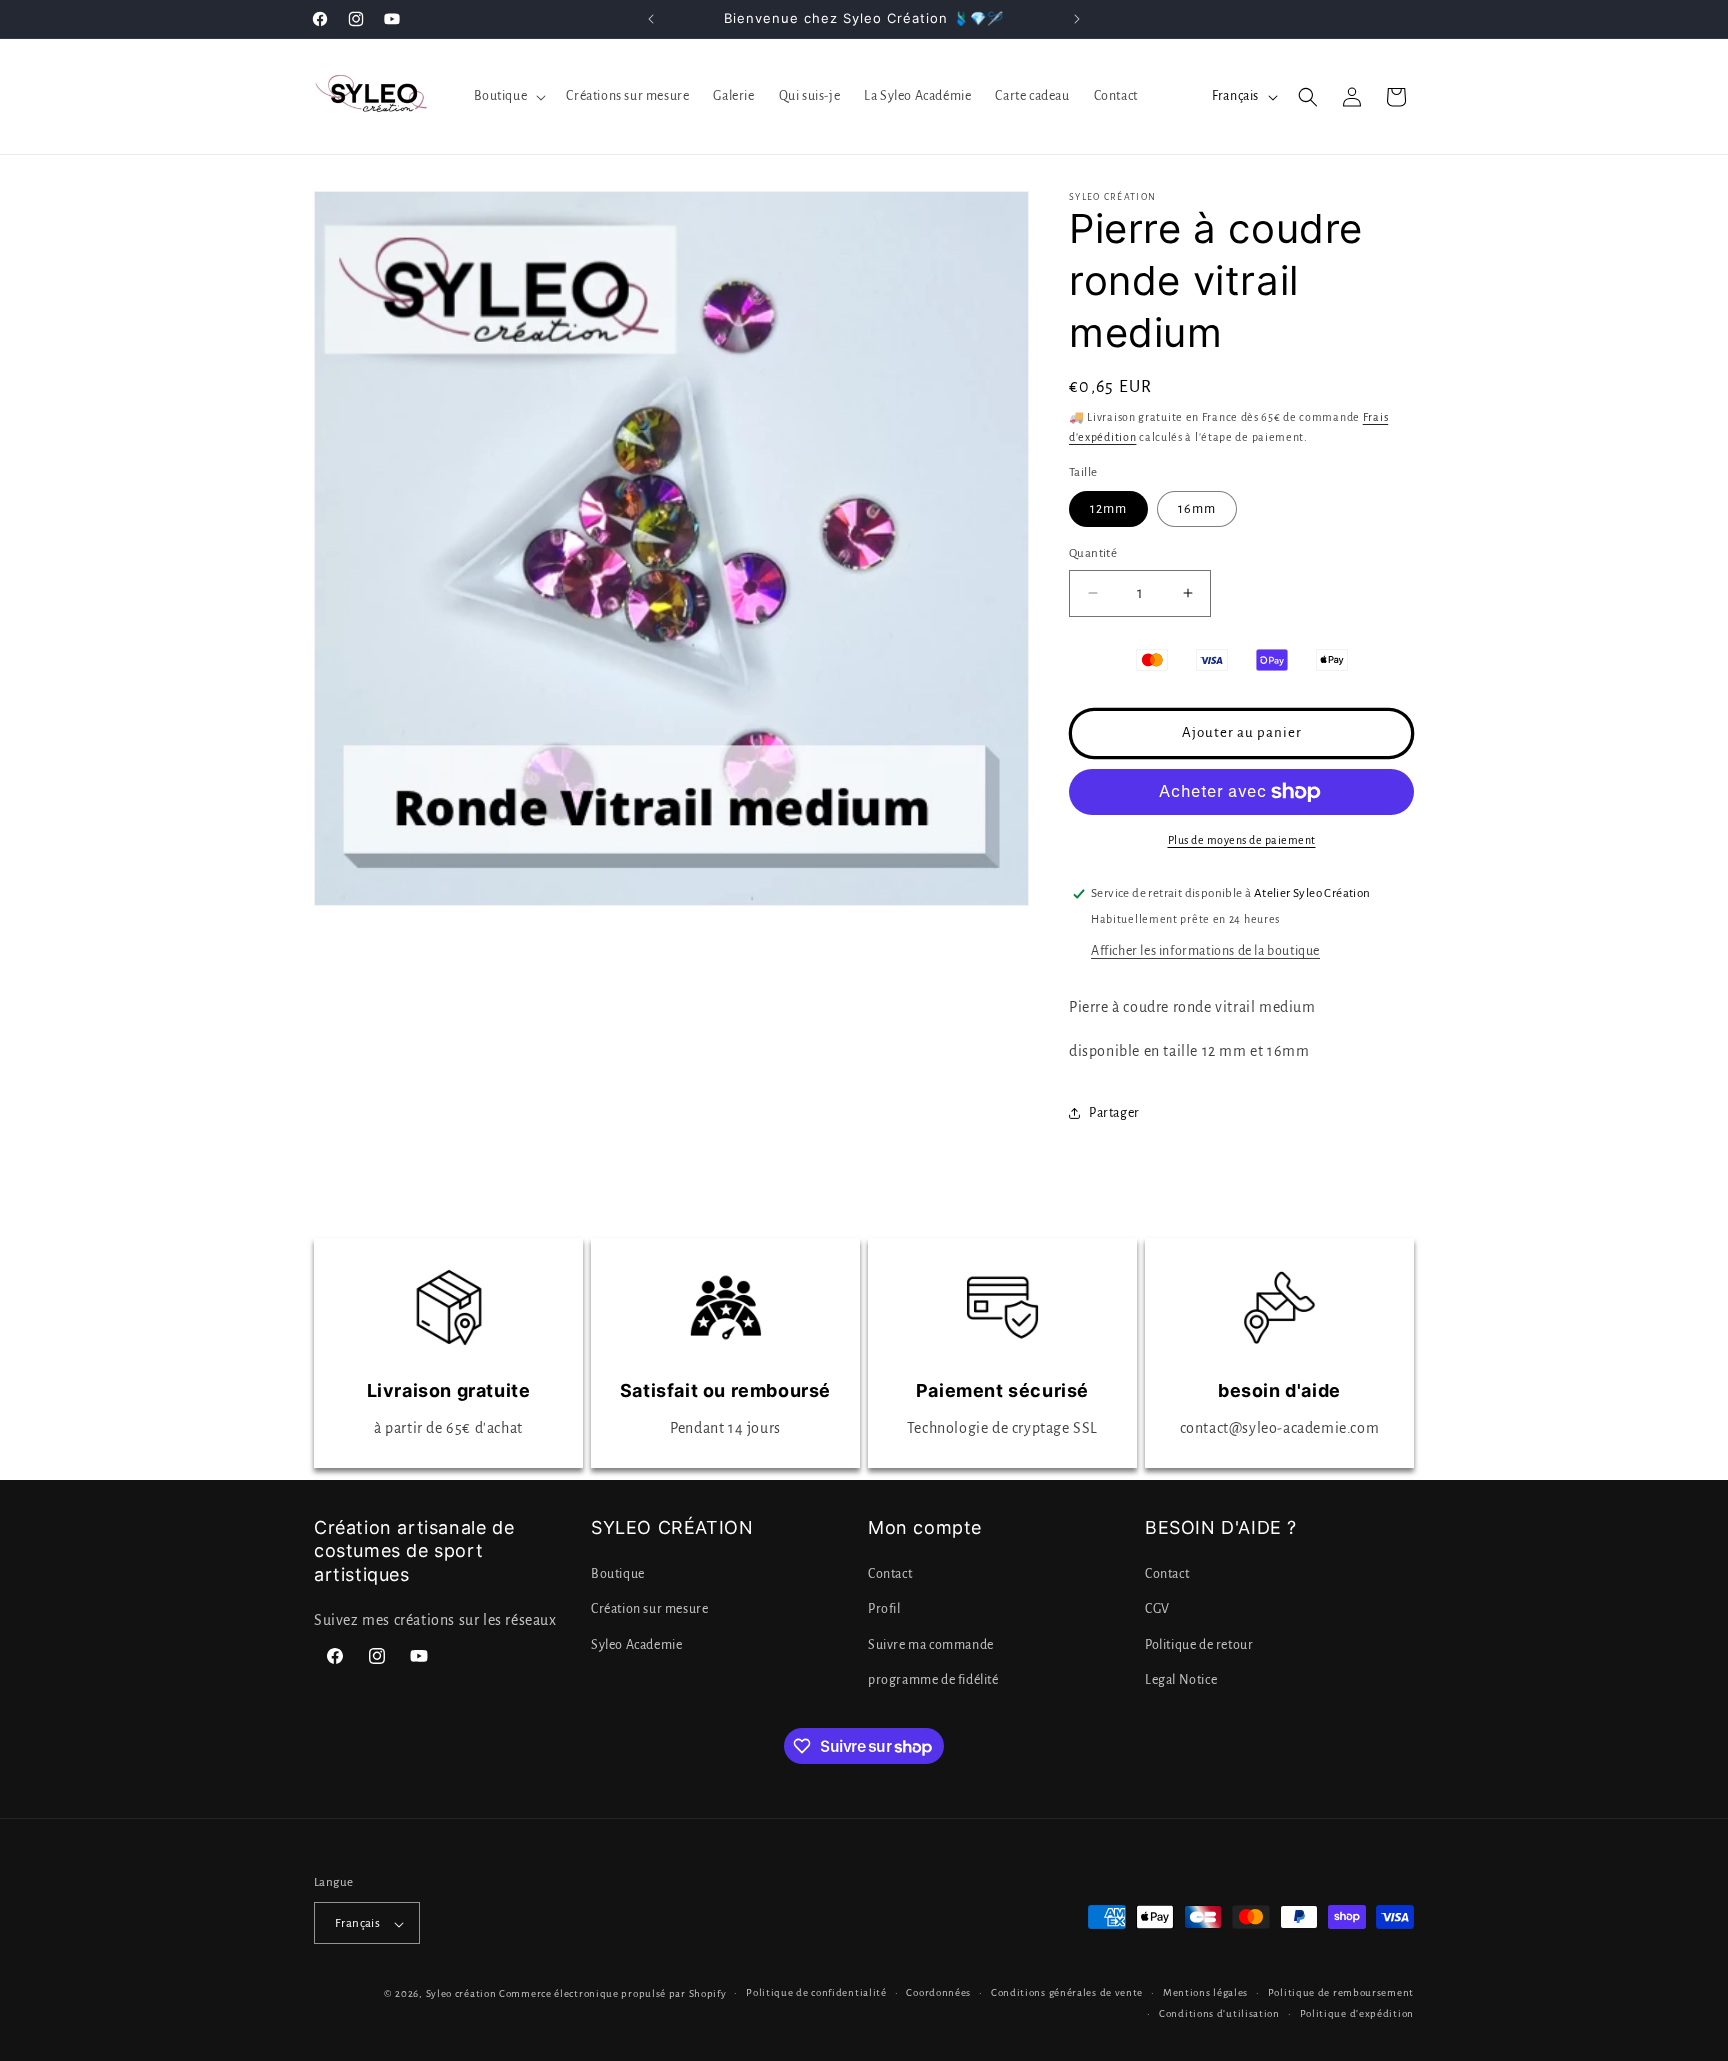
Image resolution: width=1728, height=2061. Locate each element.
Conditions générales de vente (1067, 1993)
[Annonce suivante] (1077, 19)
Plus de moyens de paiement (1242, 840)
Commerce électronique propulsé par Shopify (612, 1994)
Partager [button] (1114, 1113)
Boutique (618, 1575)
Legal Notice (1181, 1680)
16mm (1197, 509)
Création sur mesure (649, 1610)
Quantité (1093, 553)
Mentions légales (1205, 1993)
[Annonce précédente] (651, 19)
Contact (890, 1575)
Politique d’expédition (1357, 2013)
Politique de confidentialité (816, 1993)
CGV (1157, 1610)
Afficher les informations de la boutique (1205, 951)
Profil (884, 1610)
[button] (508, 96)
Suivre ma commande (931, 1645)
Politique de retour (1199, 1645)
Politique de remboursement (1341, 1993)
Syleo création (461, 1994)
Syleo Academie (636, 1645)
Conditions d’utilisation (1219, 2013)
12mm (1108, 509)
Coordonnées (938, 1993)
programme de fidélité (933, 1680)
